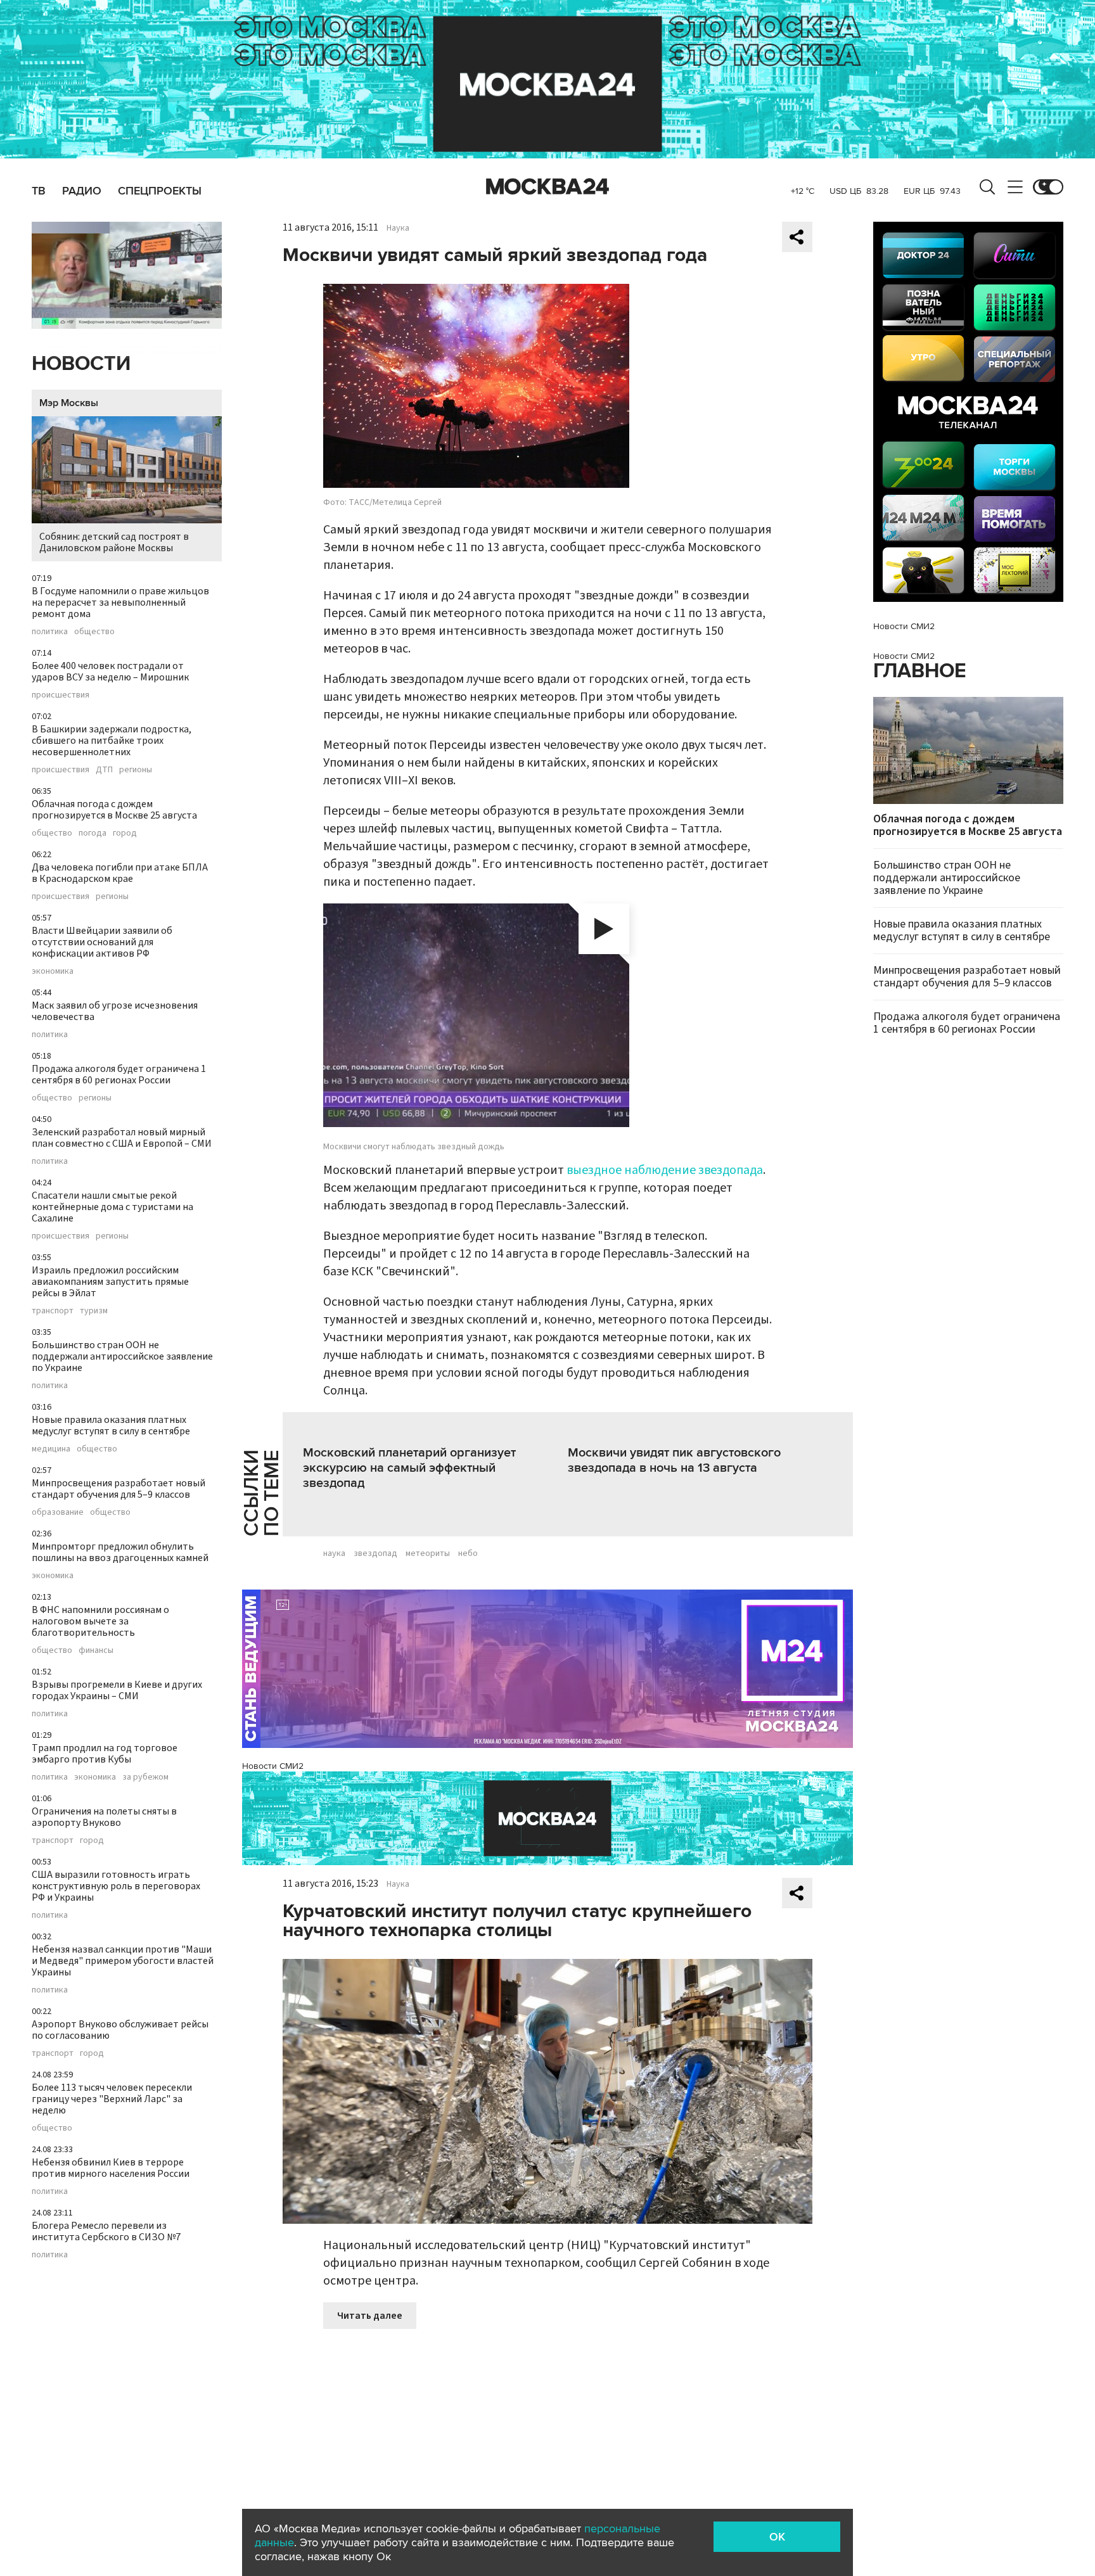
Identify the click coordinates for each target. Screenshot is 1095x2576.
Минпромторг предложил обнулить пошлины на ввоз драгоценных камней (120, 1552)
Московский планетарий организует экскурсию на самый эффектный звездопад (409, 1468)
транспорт (53, 1311)
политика (50, 632)
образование (58, 1512)
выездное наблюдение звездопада (665, 1170)
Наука (398, 228)
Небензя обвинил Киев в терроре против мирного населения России (111, 2168)
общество (94, 632)
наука (334, 1553)
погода (93, 833)
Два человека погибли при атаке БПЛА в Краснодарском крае (120, 873)
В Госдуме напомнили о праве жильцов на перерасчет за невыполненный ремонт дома (120, 603)
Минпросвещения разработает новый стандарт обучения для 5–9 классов (118, 1489)
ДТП (104, 770)
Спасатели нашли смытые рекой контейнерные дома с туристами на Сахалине (112, 1207)
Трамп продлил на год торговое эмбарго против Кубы (105, 1754)
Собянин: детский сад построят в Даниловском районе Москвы (114, 542)
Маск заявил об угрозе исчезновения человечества (115, 1011)
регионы (136, 770)
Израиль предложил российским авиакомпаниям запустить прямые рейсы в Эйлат (110, 1282)
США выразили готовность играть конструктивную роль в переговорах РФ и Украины (116, 1886)
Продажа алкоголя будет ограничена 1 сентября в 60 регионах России (119, 1074)
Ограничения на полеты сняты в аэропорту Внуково (104, 1817)
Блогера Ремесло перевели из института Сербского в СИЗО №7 (106, 2231)
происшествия (61, 695)
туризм (94, 1311)
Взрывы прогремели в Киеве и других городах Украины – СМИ (117, 1690)
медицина (51, 1449)
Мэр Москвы (69, 403)
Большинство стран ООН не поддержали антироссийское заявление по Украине (122, 1356)
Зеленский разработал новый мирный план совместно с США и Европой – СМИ (122, 1138)
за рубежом (145, 1777)
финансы (96, 1650)
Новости (81, 364)
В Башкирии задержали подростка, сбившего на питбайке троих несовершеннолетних (112, 741)
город (125, 833)
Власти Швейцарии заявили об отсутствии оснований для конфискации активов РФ (102, 942)
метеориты (428, 1553)
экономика (53, 971)
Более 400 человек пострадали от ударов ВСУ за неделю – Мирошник (110, 672)
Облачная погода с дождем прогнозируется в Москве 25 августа (114, 810)
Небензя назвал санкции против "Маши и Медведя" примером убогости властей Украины (123, 1961)
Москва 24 (547, 187)
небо (468, 1553)
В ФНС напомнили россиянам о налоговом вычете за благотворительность (100, 1621)
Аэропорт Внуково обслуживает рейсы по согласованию (120, 2030)
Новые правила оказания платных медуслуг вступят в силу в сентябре (111, 1425)
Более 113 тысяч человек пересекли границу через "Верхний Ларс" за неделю (112, 2099)
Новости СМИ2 (273, 1766)
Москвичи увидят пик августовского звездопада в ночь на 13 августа (674, 1460)
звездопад (375, 1553)
